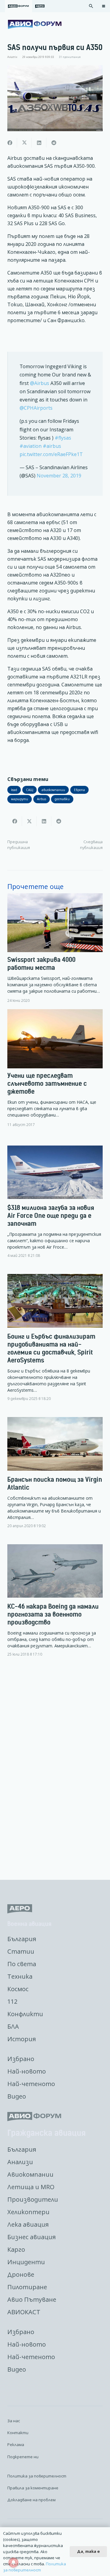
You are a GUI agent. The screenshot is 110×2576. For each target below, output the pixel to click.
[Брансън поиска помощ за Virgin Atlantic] (55, 1478)
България (22, 1939)
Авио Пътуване (32, 2299)
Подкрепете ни (23, 2457)
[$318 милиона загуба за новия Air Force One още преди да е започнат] (55, 1207)
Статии (21, 1951)
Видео (17, 2096)
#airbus (52, 446)
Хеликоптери (28, 2212)
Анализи (20, 2162)
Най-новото (27, 2071)
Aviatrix (12, 57)
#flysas (63, 438)
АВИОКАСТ (24, 2312)
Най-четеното (31, 2084)
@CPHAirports (36, 408)
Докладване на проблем (31, 2500)
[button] (91, 6)
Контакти (18, 2433)
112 (12, 2001)
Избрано (21, 2059)
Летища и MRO (31, 2187)
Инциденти (26, 2262)
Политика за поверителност (37, 2476)
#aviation (31, 446)
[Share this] (10, 143)
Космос (18, 1989)
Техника (20, 1976)
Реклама (16, 2445)
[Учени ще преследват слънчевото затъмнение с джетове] (55, 1068)
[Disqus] (55, 1769)
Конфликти (25, 2014)
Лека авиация (28, 2224)
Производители (33, 2199)
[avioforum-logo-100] (35, 24)
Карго (16, 2249)
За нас (14, 2421)
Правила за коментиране (33, 2488)
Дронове (21, 2274)
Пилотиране (27, 2287)
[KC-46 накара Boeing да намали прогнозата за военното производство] (55, 1606)
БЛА (13, 2026)
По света (22, 1964)
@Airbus (40, 383)
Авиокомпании (30, 2174)
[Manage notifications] (13, 2563)
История (22, 2039)
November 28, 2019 (59, 476)
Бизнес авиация (31, 2237)
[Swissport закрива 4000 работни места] (55, 948)
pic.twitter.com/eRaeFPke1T (51, 454)
